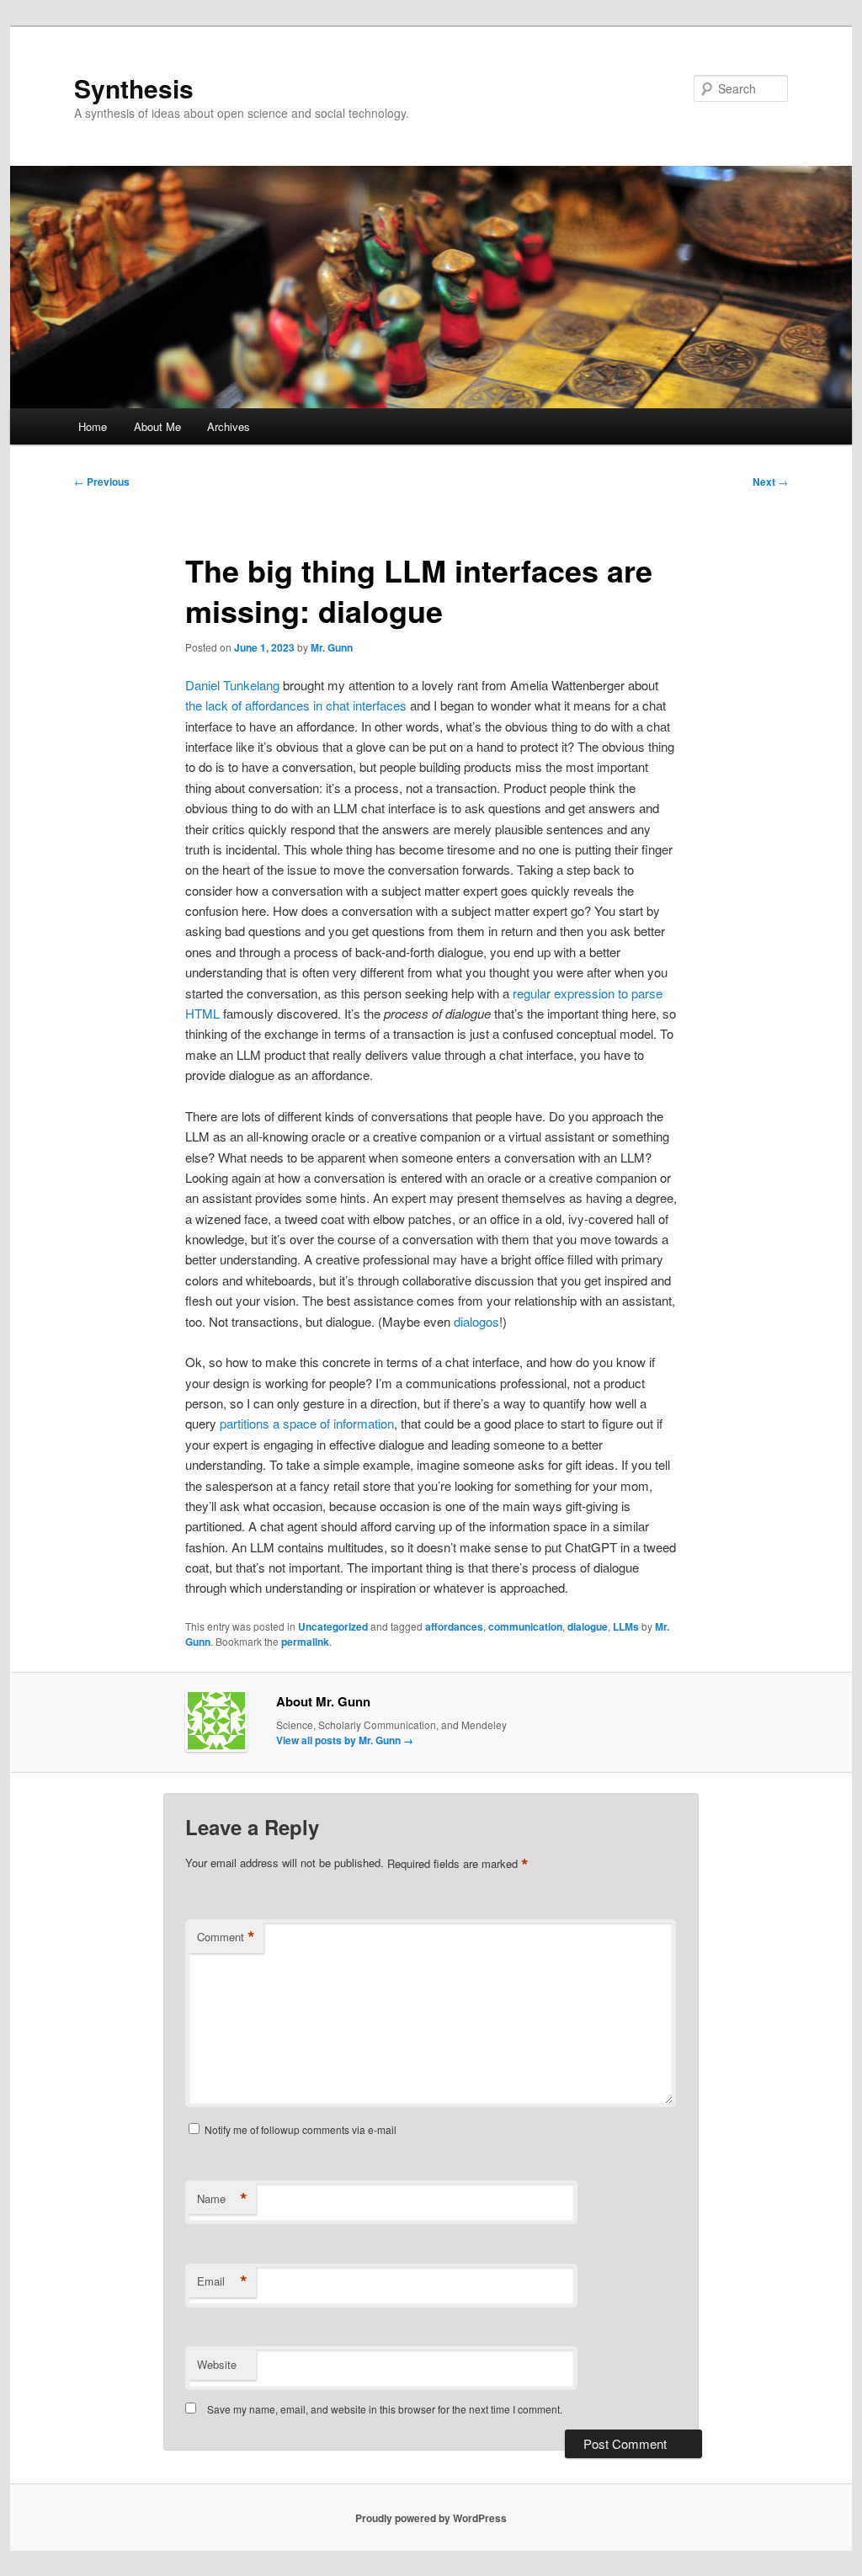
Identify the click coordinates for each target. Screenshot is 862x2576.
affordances (454, 1626)
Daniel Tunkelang (232, 685)
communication (525, 1626)
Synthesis (134, 88)
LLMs (626, 1626)
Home (93, 426)
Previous (102, 482)
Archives (229, 426)
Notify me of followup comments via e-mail (301, 2129)
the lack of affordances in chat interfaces (296, 705)
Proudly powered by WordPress (431, 2518)
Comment (226, 1937)
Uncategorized (333, 1626)
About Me (157, 426)
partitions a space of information (307, 1423)
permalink (305, 1642)
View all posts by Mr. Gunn (345, 1740)
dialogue (588, 1626)
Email (222, 2281)
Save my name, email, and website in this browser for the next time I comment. (385, 2409)
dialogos (476, 1321)
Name (222, 2199)
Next (770, 482)
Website (217, 2364)
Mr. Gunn (332, 647)
